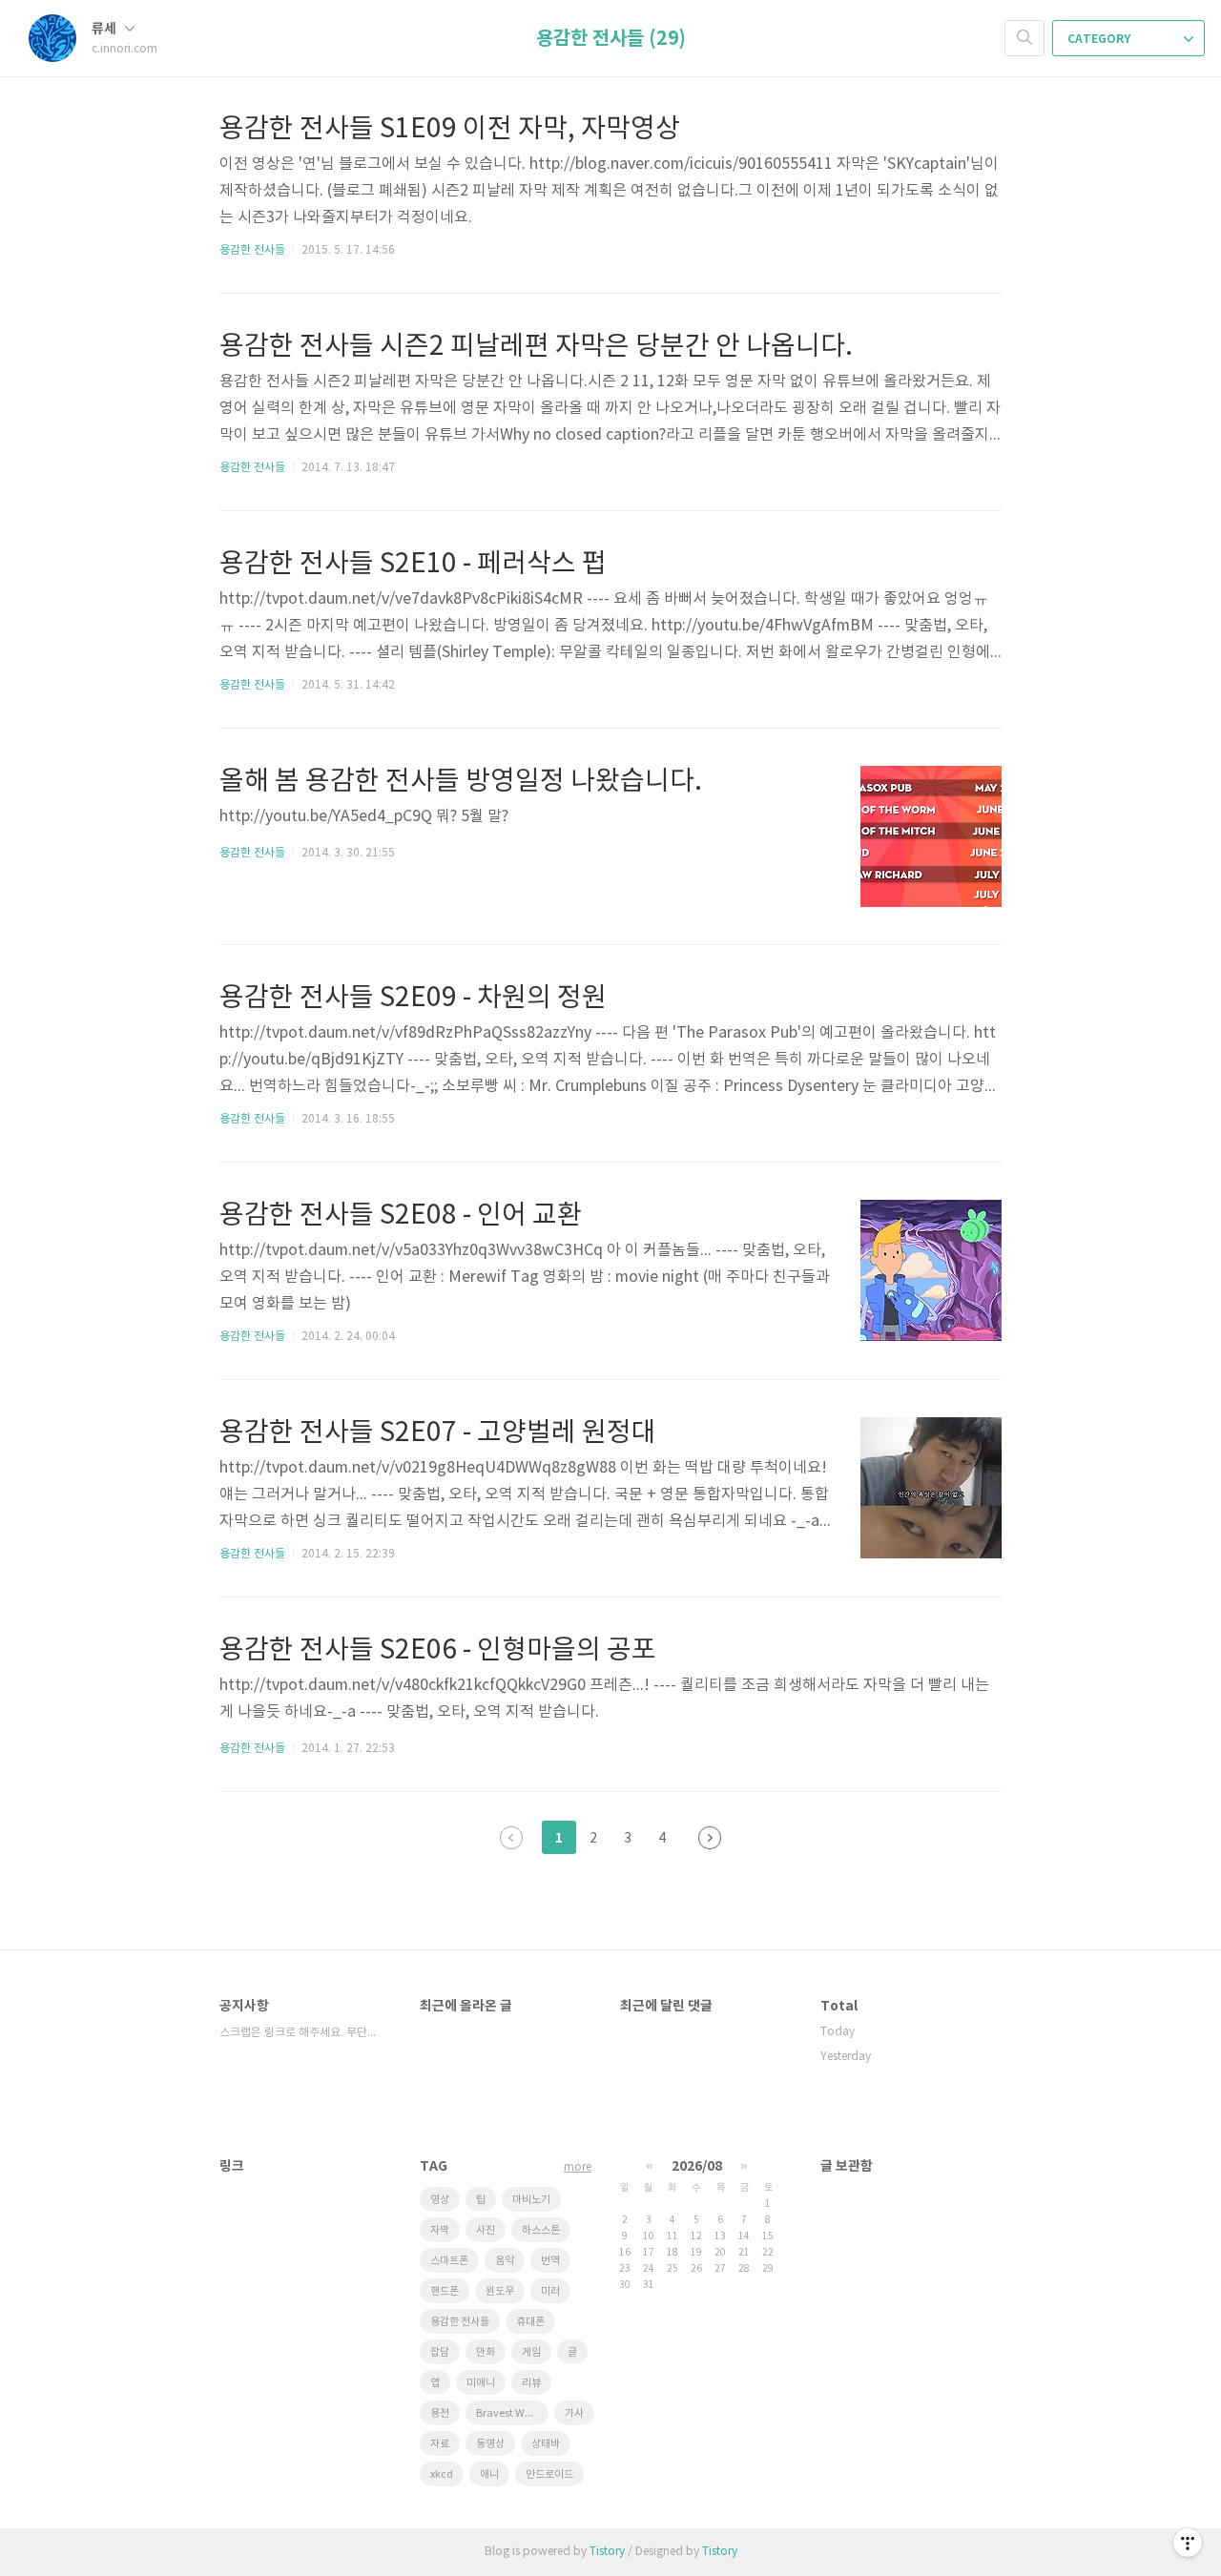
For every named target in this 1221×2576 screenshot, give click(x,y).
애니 (489, 2474)
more (578, 2167)
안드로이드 (549, 2474)
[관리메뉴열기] (1188, 2543)
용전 (440, 2413)
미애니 (481, 2383)
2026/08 (697, 2166)
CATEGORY (1100, 39)
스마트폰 (449, 2261)
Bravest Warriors (512, 2413)
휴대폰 (530, 2322)
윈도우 (500, 2291)
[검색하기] (1024, 38)
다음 (710, 1838)
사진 (486, 2230)
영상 (440, 2200)
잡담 (440, 2352)
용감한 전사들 (252, 250)
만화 (486, 2352)
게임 (531, 2352)
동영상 (490, 2444)
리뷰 (531, 2383)
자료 (440, 2444)
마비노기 (531, 2200)
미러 (550, 2291)
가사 (574, 2413)
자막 (440, 2230)
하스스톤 (541, 2230)
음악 (505, 2261)
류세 (105, 29)
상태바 (546, 2444)
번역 (550, 2261)
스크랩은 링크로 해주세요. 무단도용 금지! (300, 2033)
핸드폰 (445, 2291)
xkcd (442, 2474)
